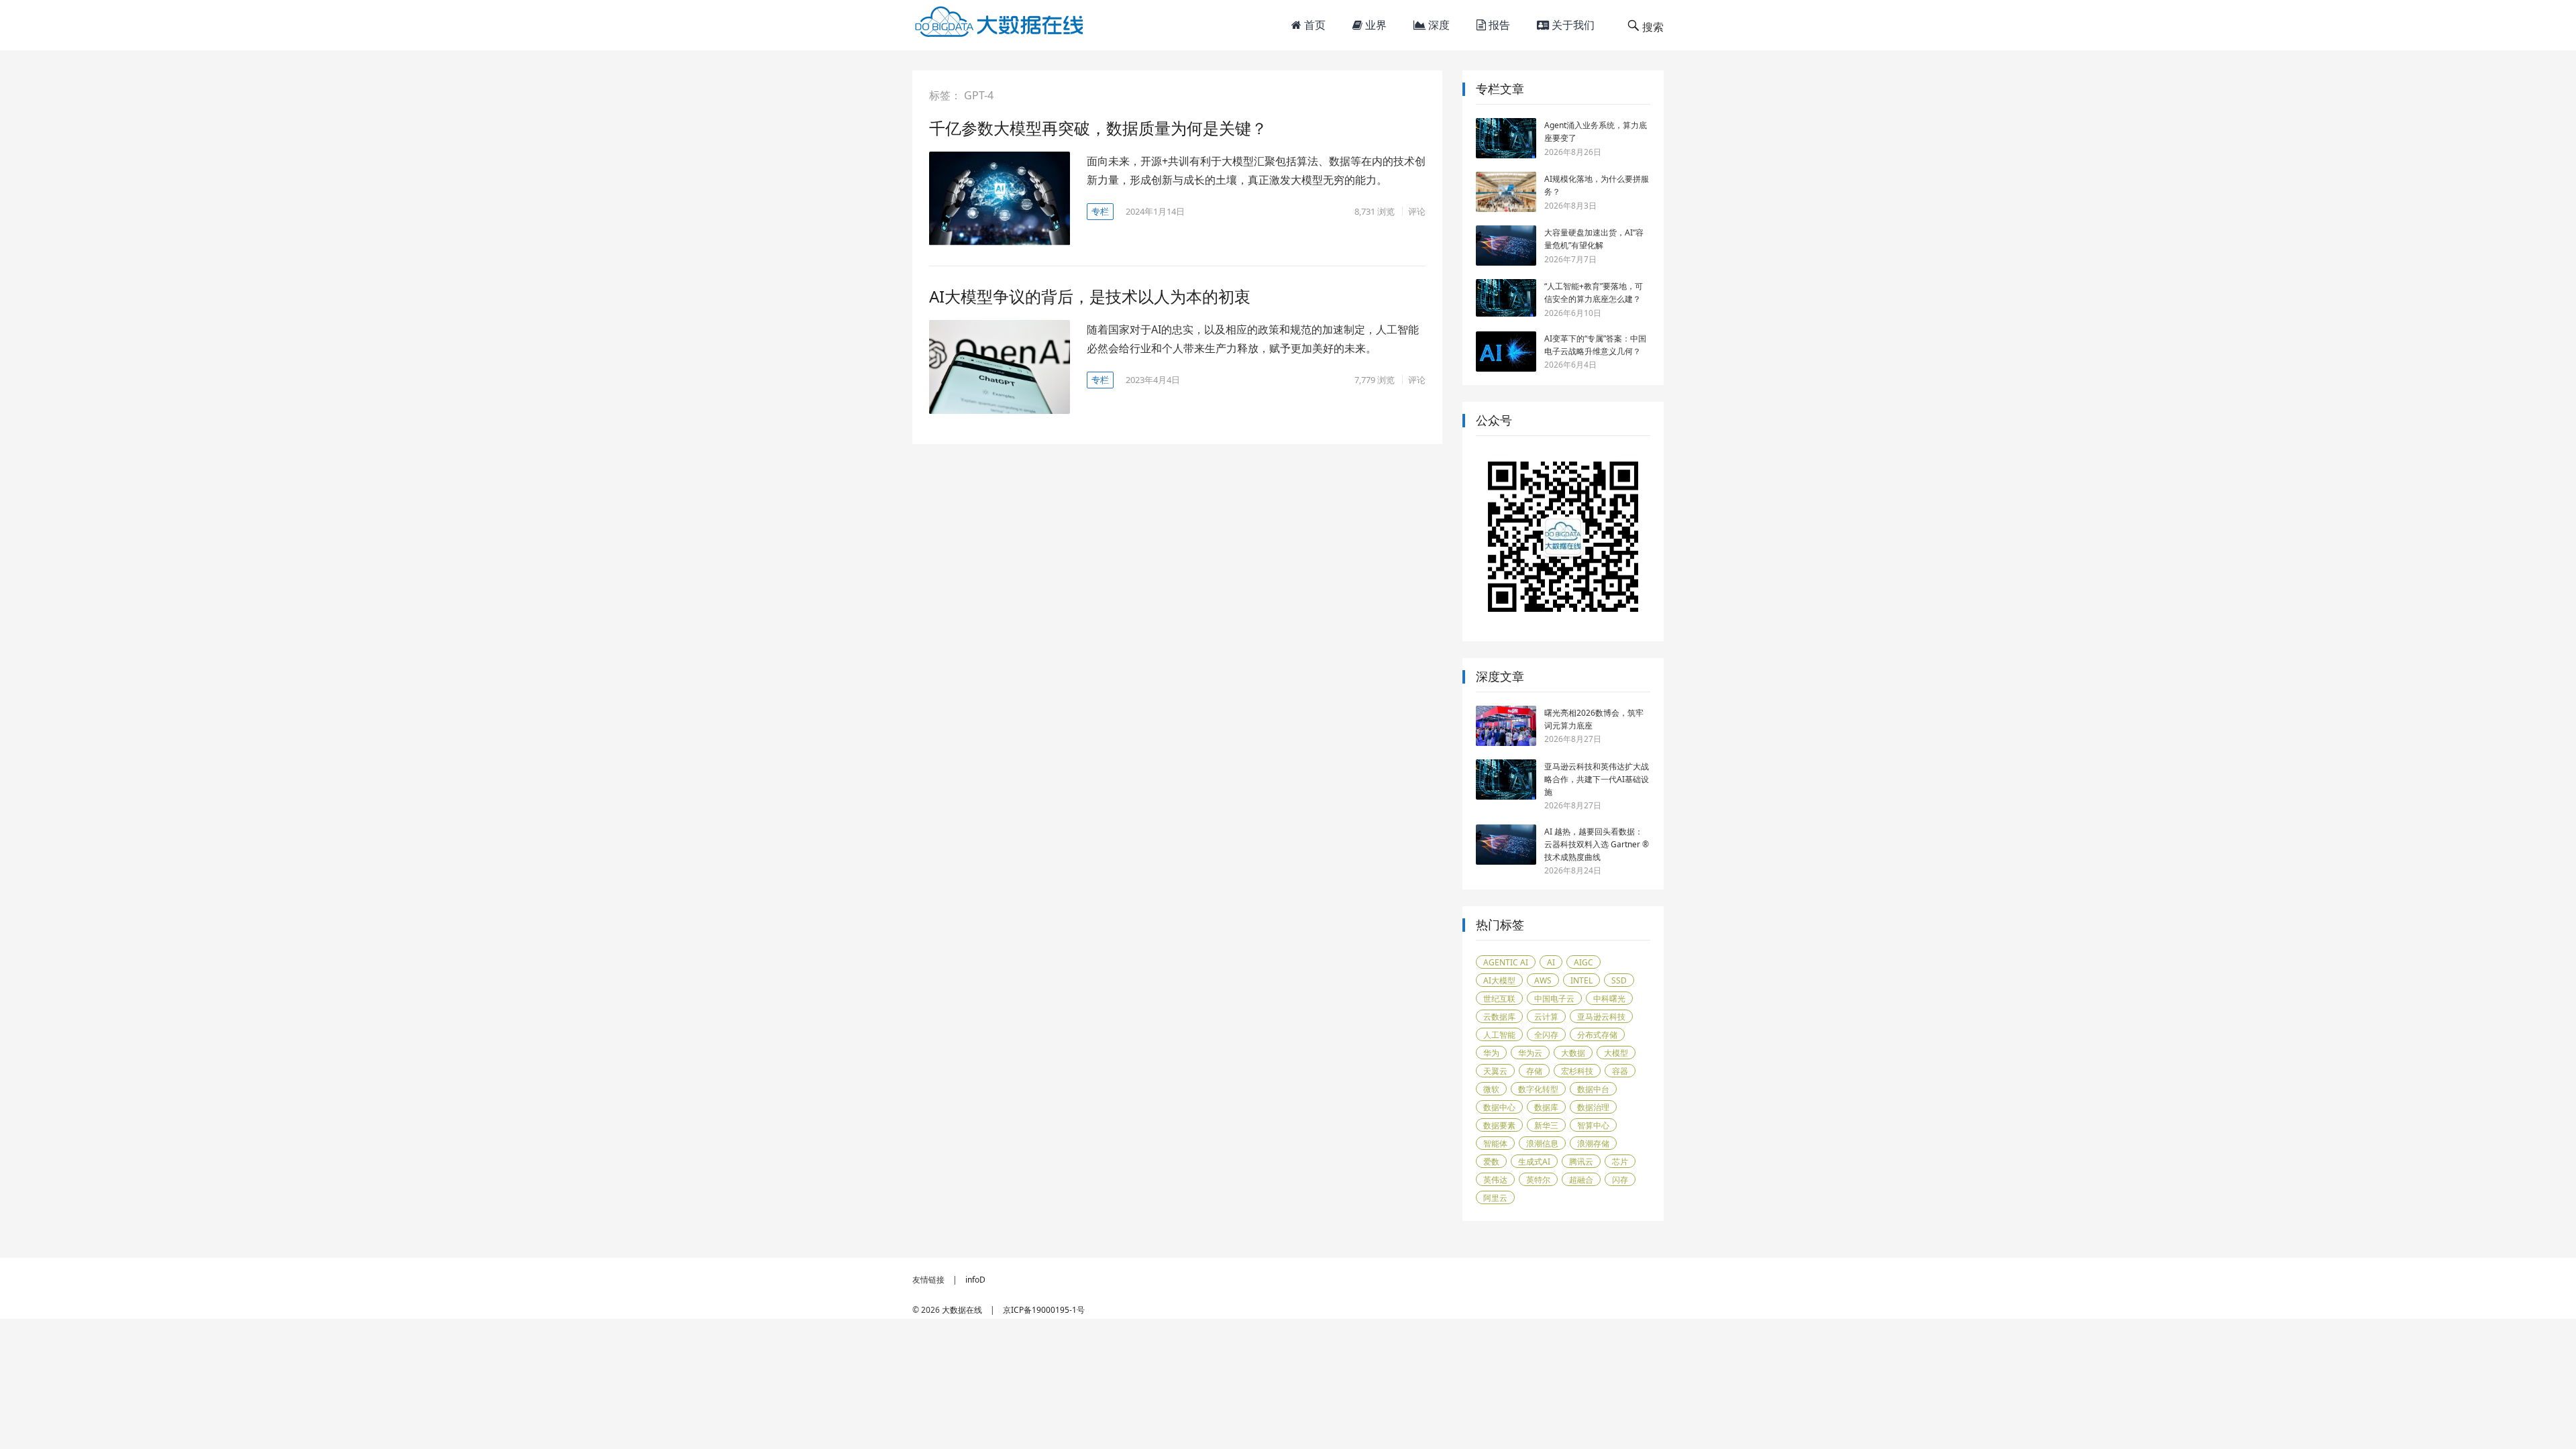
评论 (1417, 211)
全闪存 (1546, 1035)
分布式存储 (1597, 1035)
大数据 (1573, 1053)
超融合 (1581, 1180)
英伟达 (1495, 1180)
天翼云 (1495, 1071)
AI (1551, 962)
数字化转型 (1538, 1089)
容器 (1620, 1071)
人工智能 (1499, 1035)
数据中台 (1593, 1089)
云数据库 (1499, 1017)
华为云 (1530, 1053)
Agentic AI (1506, 962)
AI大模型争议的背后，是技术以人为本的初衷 (1090, 296)
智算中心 (1593, 1125)
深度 (1438, 25)
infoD (975, 1280)
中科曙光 (1609, 999)
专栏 (1100, 211)
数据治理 (1593, 1107)
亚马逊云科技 (1601, 1017)
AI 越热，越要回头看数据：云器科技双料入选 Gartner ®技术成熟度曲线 (1597, 844)
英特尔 (1538, 1180)
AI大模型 (1499, 980)
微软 (1491, 1089)
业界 (1375, 25)
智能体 (1495, 1143)
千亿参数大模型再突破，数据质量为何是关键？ (1098, 128)
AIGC (1584, 962)
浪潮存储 (1593, 1143)
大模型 (1616, 1053)
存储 (1534, 1071)
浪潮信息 (1542, 1143)
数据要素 (1499, 1125)
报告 (1498, 25)
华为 (1491, 1053)
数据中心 (1499, 1107)
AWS (1543, 980)
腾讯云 (1581, 1162)
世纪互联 (1499, 999)
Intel (1581, 980)
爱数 (1491, 1162)
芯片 (1620, 1162)
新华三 (1546, 1125)
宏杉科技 (1577, 1071)
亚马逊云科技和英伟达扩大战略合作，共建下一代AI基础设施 (1597, 779)
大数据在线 (962, 1310)
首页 (1313, 25)
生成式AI (1534, 1162)
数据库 (1546, 1107)
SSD (1619, 980)
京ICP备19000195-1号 (1044, 1310)
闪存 (1620, 1180)
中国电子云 (1554, 999)
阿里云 (1495, 1198)
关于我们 (1572, 25)
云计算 (1546, 1017)
